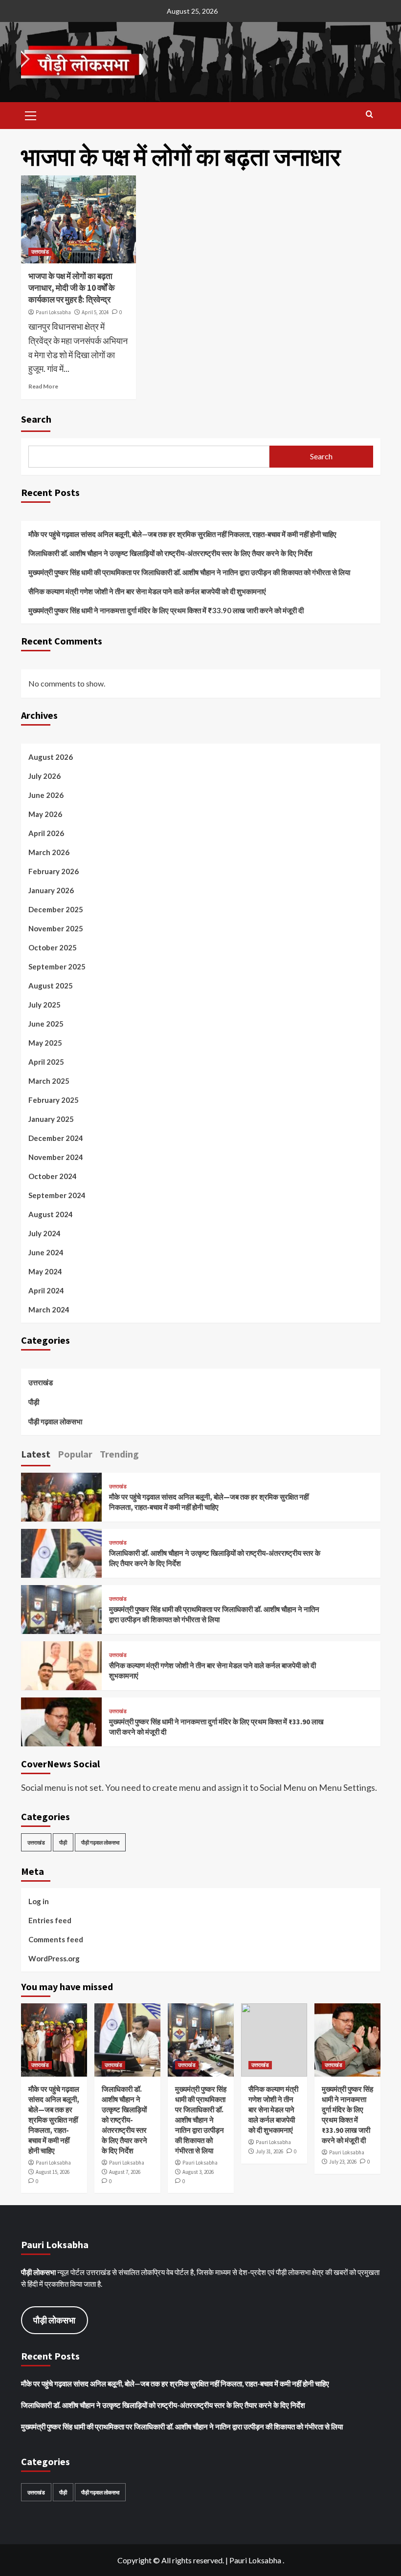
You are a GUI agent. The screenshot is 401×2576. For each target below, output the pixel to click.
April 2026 (46, 833)
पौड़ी (34, 1402)
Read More (43, 386)
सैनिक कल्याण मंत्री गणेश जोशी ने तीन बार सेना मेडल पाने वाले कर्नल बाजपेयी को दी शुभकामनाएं (147, 591)
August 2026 (51, 757)
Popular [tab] (75, 1454)
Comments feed (56, 1939)
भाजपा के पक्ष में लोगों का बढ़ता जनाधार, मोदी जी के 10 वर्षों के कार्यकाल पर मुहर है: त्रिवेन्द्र (72, 288)
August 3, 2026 (198, 2172)
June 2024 (46, 1252)
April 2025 (46, 1062)
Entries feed (50, 1920)
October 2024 (53, 1176)
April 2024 (46, 1290)
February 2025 (54, 1100)
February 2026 (54, 871)
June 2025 (46, 1024)
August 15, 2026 (53, 2172)
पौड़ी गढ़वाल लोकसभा (55, 1421)
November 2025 (56, 928)
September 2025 (57, 966)
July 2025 (45, 1005)
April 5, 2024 (95, 312)
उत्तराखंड (40, 252)
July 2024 (45, 1233)
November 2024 (56, 1157)
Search (36, 419)
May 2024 (45, 1271)
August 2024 (51, 1214)
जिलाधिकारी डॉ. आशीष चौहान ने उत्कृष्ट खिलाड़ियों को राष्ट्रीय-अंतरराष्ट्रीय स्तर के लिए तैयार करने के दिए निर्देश (170, 553)
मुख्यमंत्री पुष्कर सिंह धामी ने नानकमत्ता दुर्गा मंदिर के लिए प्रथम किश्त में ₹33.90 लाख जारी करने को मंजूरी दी (166, 610)
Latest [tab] (36, 1454)
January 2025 (51, 1119)
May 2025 (45, 1043)
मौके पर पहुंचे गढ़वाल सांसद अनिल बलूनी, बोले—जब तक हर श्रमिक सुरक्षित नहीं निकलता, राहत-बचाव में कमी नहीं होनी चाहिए (182, 534)
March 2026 (49, 852)
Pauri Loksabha (53, 312)
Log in (39, 1901)
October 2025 (53, 947)
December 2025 (56, 909)
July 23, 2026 (343, 2162)
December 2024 (56, 1138)
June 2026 (46, 795)
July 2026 (45, 776)
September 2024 (57, 1195)
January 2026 (51, 890)
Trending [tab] (119, 1454)
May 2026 (45, 814)
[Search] (369, 115)
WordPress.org (54, 1958)
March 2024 (49, 1309)
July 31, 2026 (269, 2151)
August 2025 (51, 986)
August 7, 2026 (125, 2172)
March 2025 (49, 1081)
